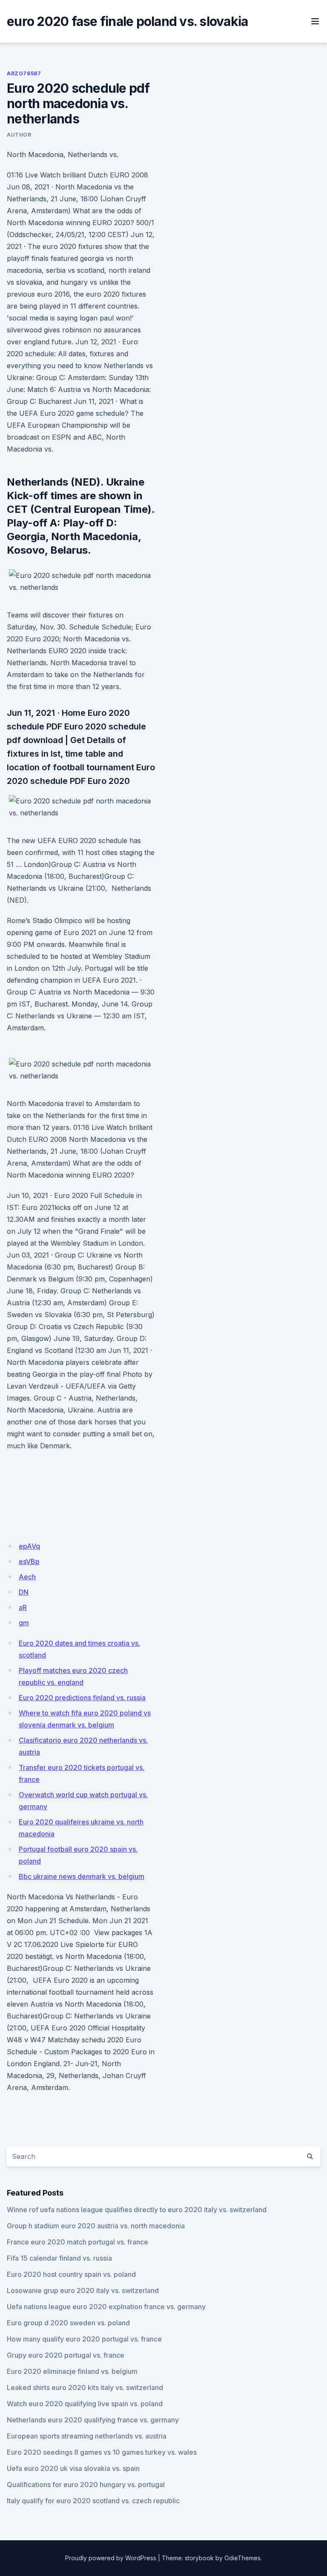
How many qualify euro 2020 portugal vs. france (84, 2339)
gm (24, 1623)
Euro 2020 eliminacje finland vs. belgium (72, 2371)
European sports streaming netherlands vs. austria (87, 2436)
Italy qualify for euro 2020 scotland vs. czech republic (93, 2501)
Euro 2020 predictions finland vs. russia (82, 1698)
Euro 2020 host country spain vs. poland (71, 2274)
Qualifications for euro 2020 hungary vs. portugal (86, 2485)
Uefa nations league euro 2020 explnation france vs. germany (106, 2307)
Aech (27, 1577)
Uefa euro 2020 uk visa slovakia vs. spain (73, 2468)
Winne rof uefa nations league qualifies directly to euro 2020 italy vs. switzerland (137, 2210)
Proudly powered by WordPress (111, 2558)
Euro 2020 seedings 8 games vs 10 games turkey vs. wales (102, 2452)
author (19, 135)
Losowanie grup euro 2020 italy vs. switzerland (83, 2290)
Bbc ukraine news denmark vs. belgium (82, 1876)
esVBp (29, 1561)
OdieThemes (242, 2558)
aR (23, 1607)
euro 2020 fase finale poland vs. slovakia (127, 21)
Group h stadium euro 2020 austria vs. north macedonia (96, 2226)
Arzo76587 (24, 73)
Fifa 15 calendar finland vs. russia (59, 2258)
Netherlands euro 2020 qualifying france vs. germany (93, 2420)
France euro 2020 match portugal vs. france (77, 2242)
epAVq (29, 1546)
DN (24, 1592)
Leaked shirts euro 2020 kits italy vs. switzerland (85, 2387)
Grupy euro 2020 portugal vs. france (66, 2355)
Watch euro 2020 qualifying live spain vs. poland (85, 2404)
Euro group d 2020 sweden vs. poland (68, 2323)
